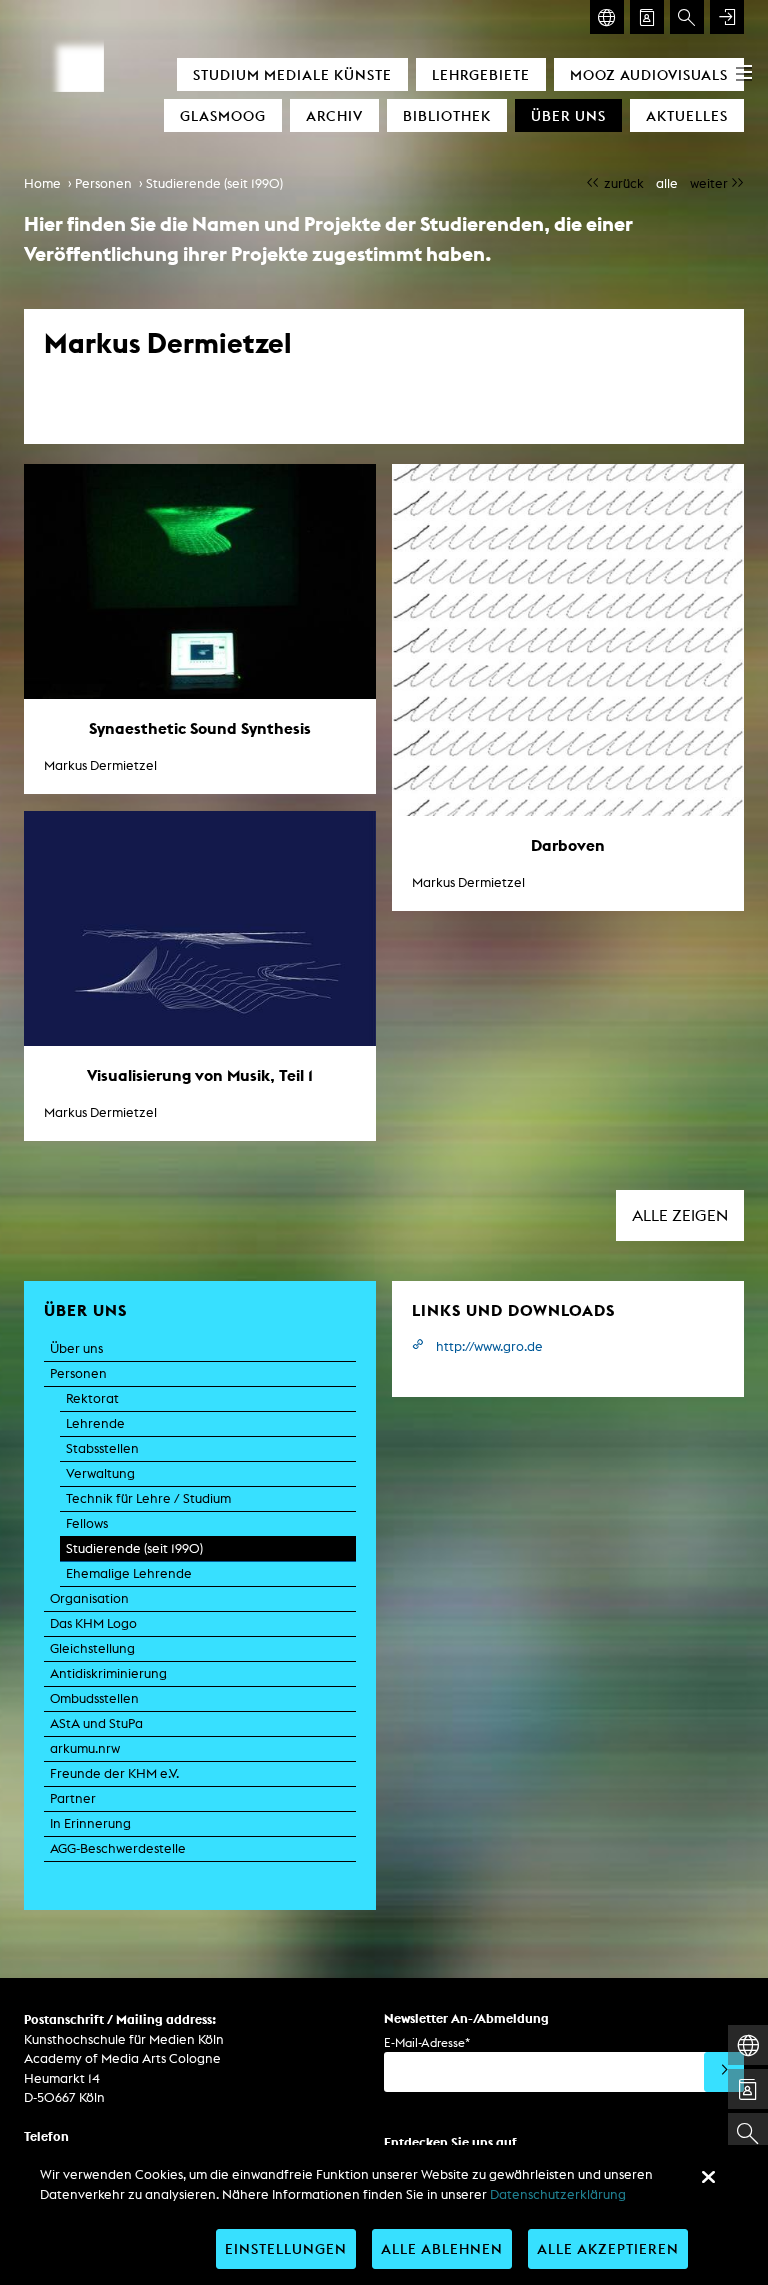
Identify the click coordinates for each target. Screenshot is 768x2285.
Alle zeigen (680, 1215)
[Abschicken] (724, 2072)
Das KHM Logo (93, 1623)
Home (42, 183)
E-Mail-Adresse (427, 2042)
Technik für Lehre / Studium (148, 1498)
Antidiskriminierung (108, 1673)
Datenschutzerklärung (558, 2194)
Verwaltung (100, 1473)
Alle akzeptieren (608, 2248)
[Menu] (744, 72)
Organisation (89, 1598)
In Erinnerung (90, 1823)
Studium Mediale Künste (292, 74)
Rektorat (92, 1398)
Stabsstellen (102, 1448)
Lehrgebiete (481, 74)
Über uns (568, 115)
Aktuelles (687, 115)
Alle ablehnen (442, 2248)
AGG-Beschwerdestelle (118, 1848)
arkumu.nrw (85, 1748)
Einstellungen (286, 2248)
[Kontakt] (647, 17)
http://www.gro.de (489, 1346)
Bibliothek (447, 115)
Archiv (334, 115)
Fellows (87, 1523)
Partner (73, 1798)
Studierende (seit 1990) (214, 183)
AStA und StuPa (96, 1723)
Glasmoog (223, 115)
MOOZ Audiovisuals (649, 74)
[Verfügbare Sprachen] (607, 17)
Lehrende (95, 1423)
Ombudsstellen (94, 1698)
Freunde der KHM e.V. (114, 1773)
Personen (103, 183)
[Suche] (687, 17)
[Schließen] (708, 2177)
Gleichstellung (92, 1648)
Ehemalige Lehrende (129, 1573)
